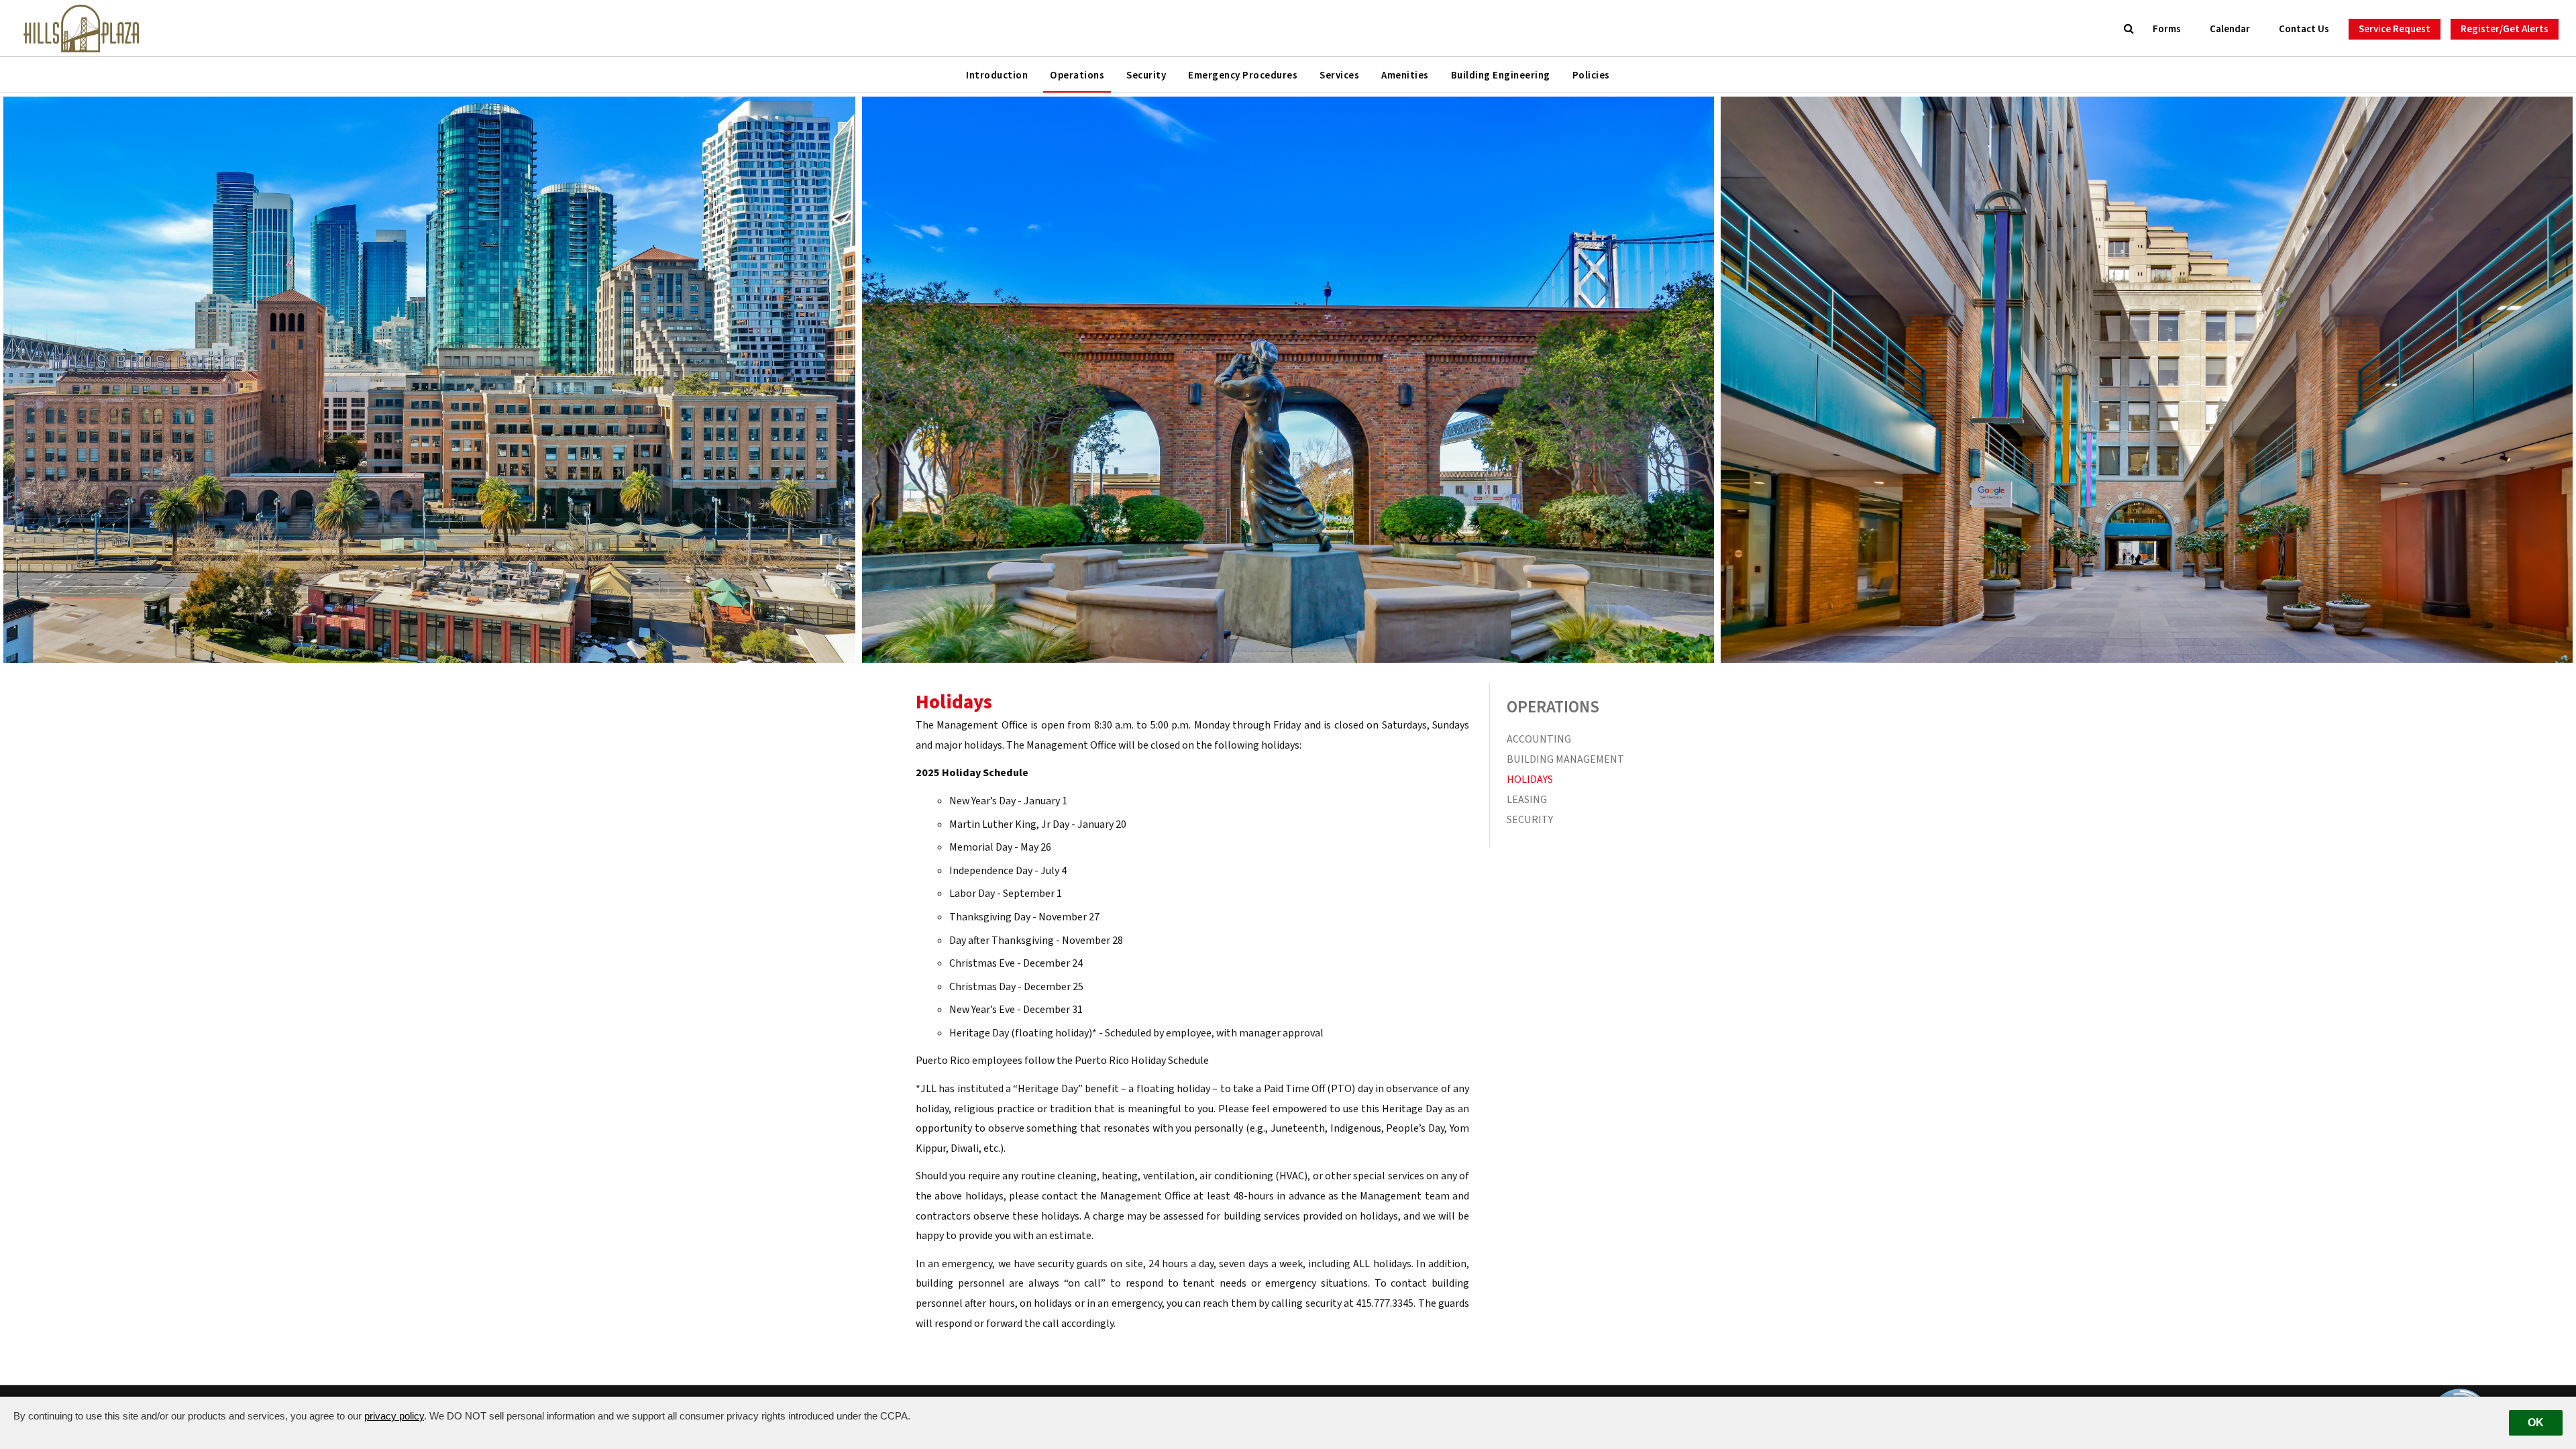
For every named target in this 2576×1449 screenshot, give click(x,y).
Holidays (1530, 780)
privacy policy (394, 1416)
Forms (2167, 29)
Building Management (1565, 759)
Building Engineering (1501, 75)
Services (1339, 75)
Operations (1077, 75)
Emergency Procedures (1243, 75)
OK (2536, 1423)
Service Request (2395, 29)
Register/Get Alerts (2505, 29)
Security (1146, 75)
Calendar (2230, 29)
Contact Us (2304, 29)
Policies (1591, 75)
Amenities (1405, 75)
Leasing (1527, 800)
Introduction (997, 75)
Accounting (1539, 739)
